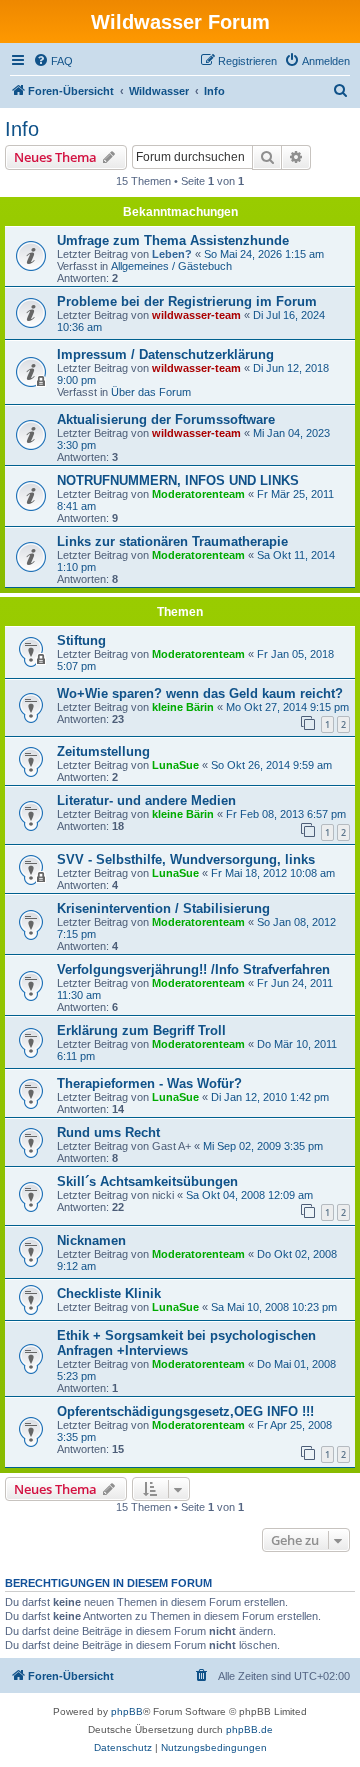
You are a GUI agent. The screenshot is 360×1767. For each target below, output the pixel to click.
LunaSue (175, 765)
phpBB (127, 1711)
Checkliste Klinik (109, 1293)
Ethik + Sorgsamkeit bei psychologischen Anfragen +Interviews (186, 1343)
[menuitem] (53, 61)
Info (22, 129)
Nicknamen (91, 1240)
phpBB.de (249, 1729)
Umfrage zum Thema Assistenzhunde (173, 240)
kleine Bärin (183, 707)
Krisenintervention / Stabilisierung (163, 908)
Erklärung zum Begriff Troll (141, 1030)
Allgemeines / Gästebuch (171, 266)
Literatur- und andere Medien (146, 800)
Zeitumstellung (103, 751)
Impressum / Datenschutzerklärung (165, 354)
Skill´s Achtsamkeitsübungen (147, 1181)
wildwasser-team (196, 315)
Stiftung (81, 640)
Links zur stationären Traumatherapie (172, 541)
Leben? (172, 254)
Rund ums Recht (108, 1132)
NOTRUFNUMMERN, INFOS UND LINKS (178, 480)
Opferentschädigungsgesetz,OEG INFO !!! (185, 1411)
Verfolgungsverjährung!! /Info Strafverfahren (193, 969)
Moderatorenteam (198, 494)
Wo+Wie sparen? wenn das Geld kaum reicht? (200, 693)
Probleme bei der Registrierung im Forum (187, 301)
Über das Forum (151, 392)
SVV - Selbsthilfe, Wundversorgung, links (186, 859)
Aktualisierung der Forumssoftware (166, 419)
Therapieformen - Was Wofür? (149, 1083)
